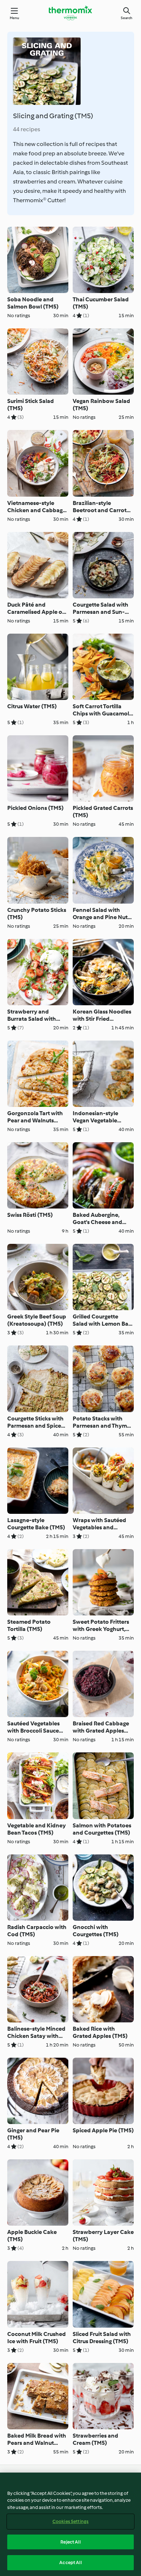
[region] (70, 2524)
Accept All (70, 2562)
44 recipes (27, 129)
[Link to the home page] (70, 13)
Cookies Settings (70, 2521)
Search (127, 18)
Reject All (70, 2542)
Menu (15, 18)
